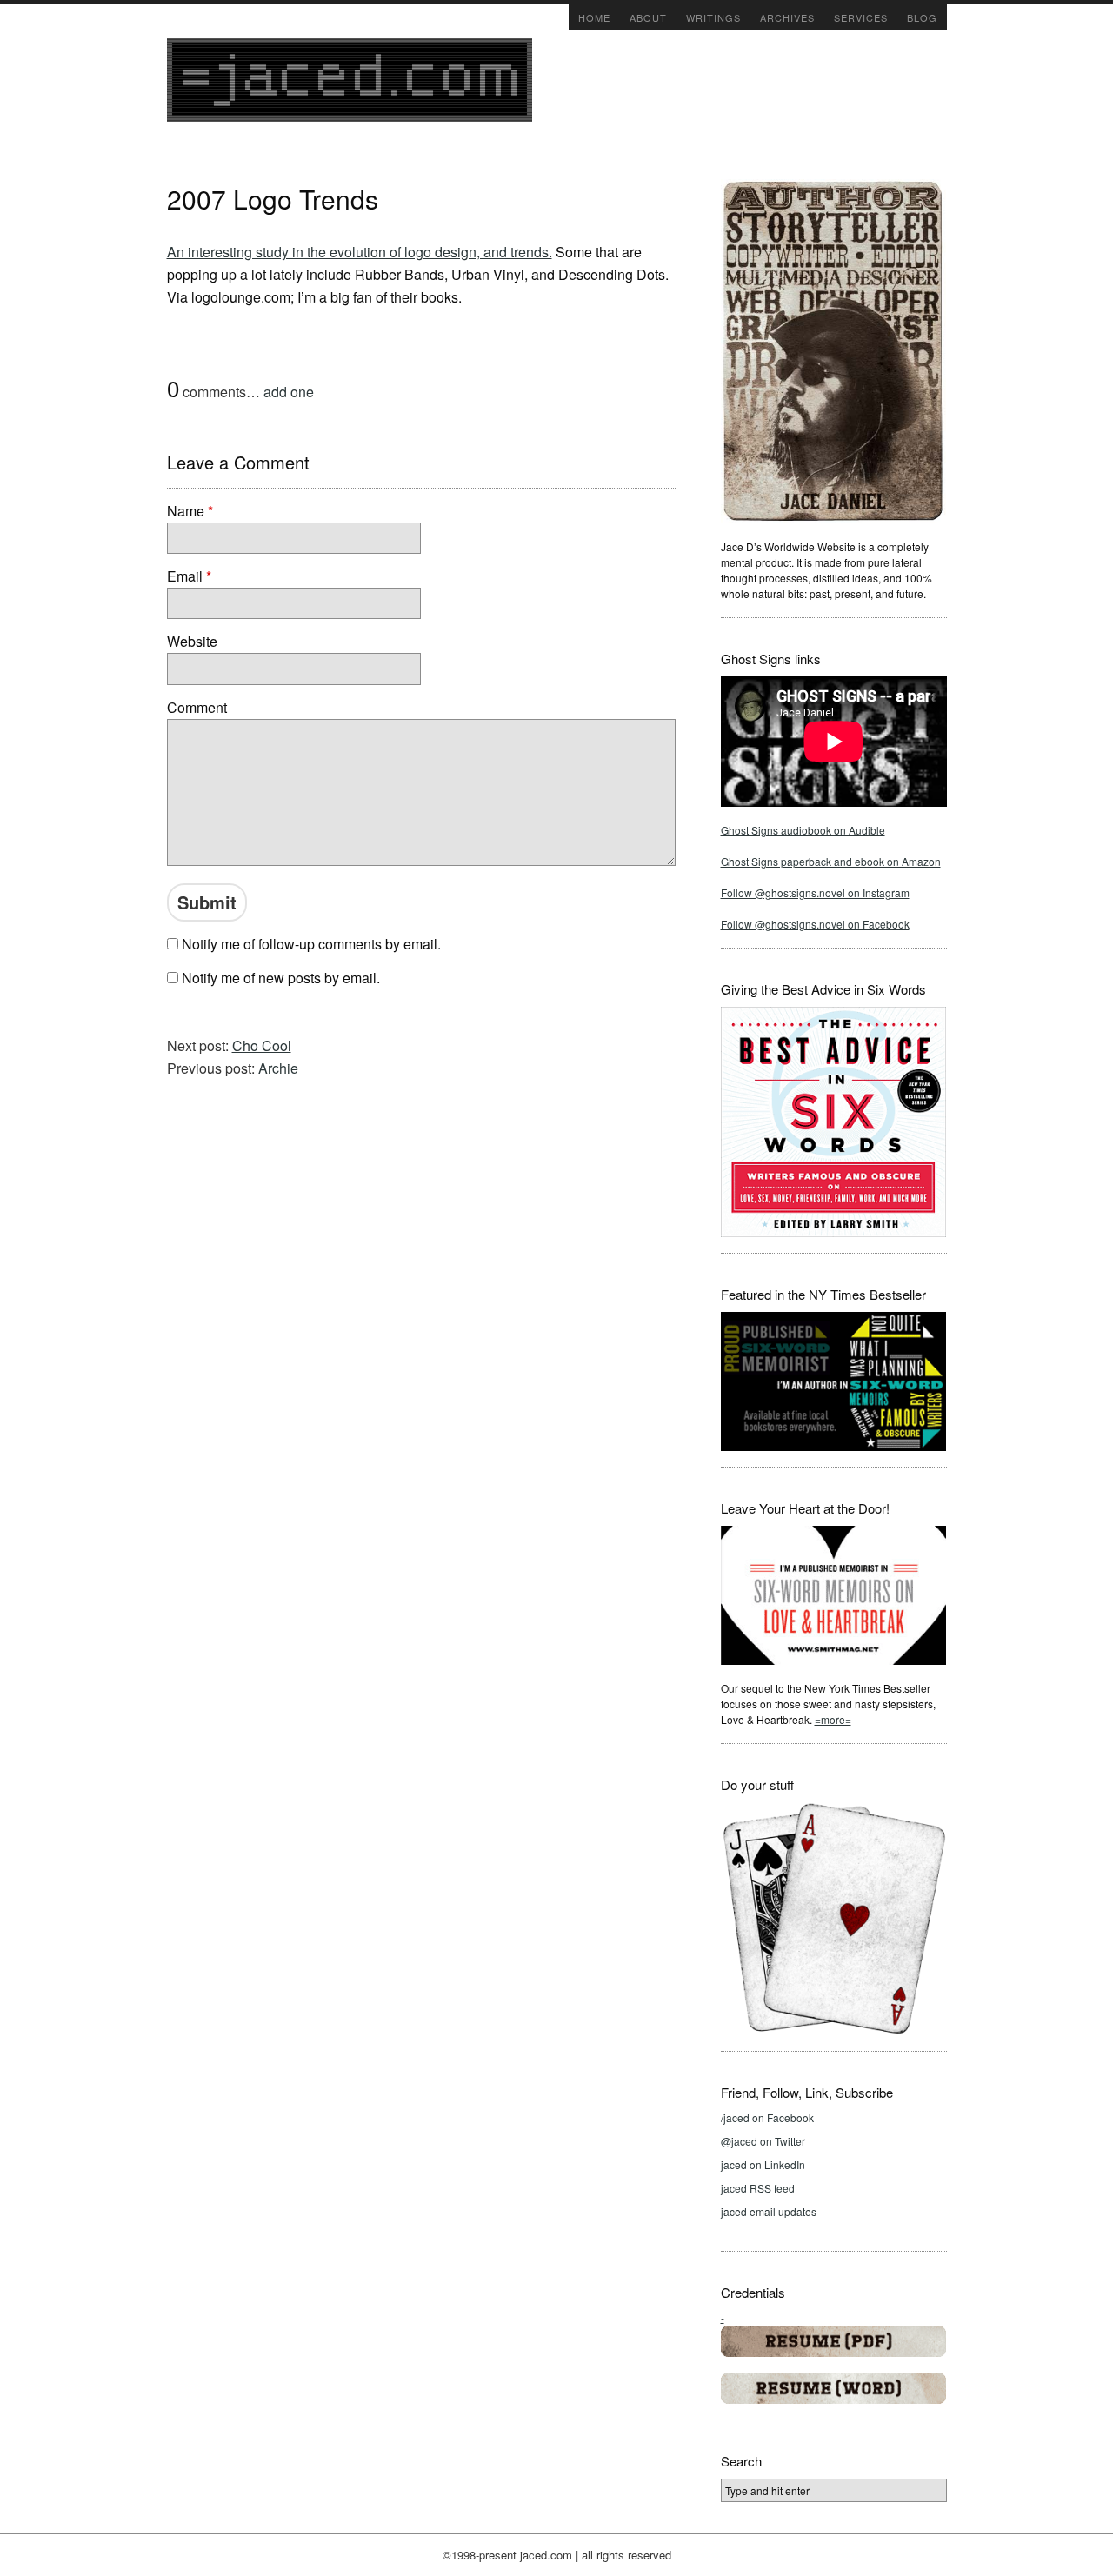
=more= (833, 1719)
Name (190, 511)
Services (861, 17)
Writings (713, 17)
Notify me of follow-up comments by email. (311, 944)
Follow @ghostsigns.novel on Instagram (815, 892)
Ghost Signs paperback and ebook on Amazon (831, 861)
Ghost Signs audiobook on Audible (803, 830)
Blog (922, 17)
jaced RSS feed (758, 2188)
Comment (197, 707)
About (648, 17)
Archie (278, 1068)
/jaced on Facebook (767, 2117)
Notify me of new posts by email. (281, 978)
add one (289, 392)
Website (192, 641)
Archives (787, 17)
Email (189, 576)
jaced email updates (769, 2211)
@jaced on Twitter (763, 2141)
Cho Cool (262, 1045)
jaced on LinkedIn (763, 2164)
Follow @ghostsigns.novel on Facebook (815, 924)
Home (594, 17)
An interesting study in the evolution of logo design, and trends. (360, 252)
